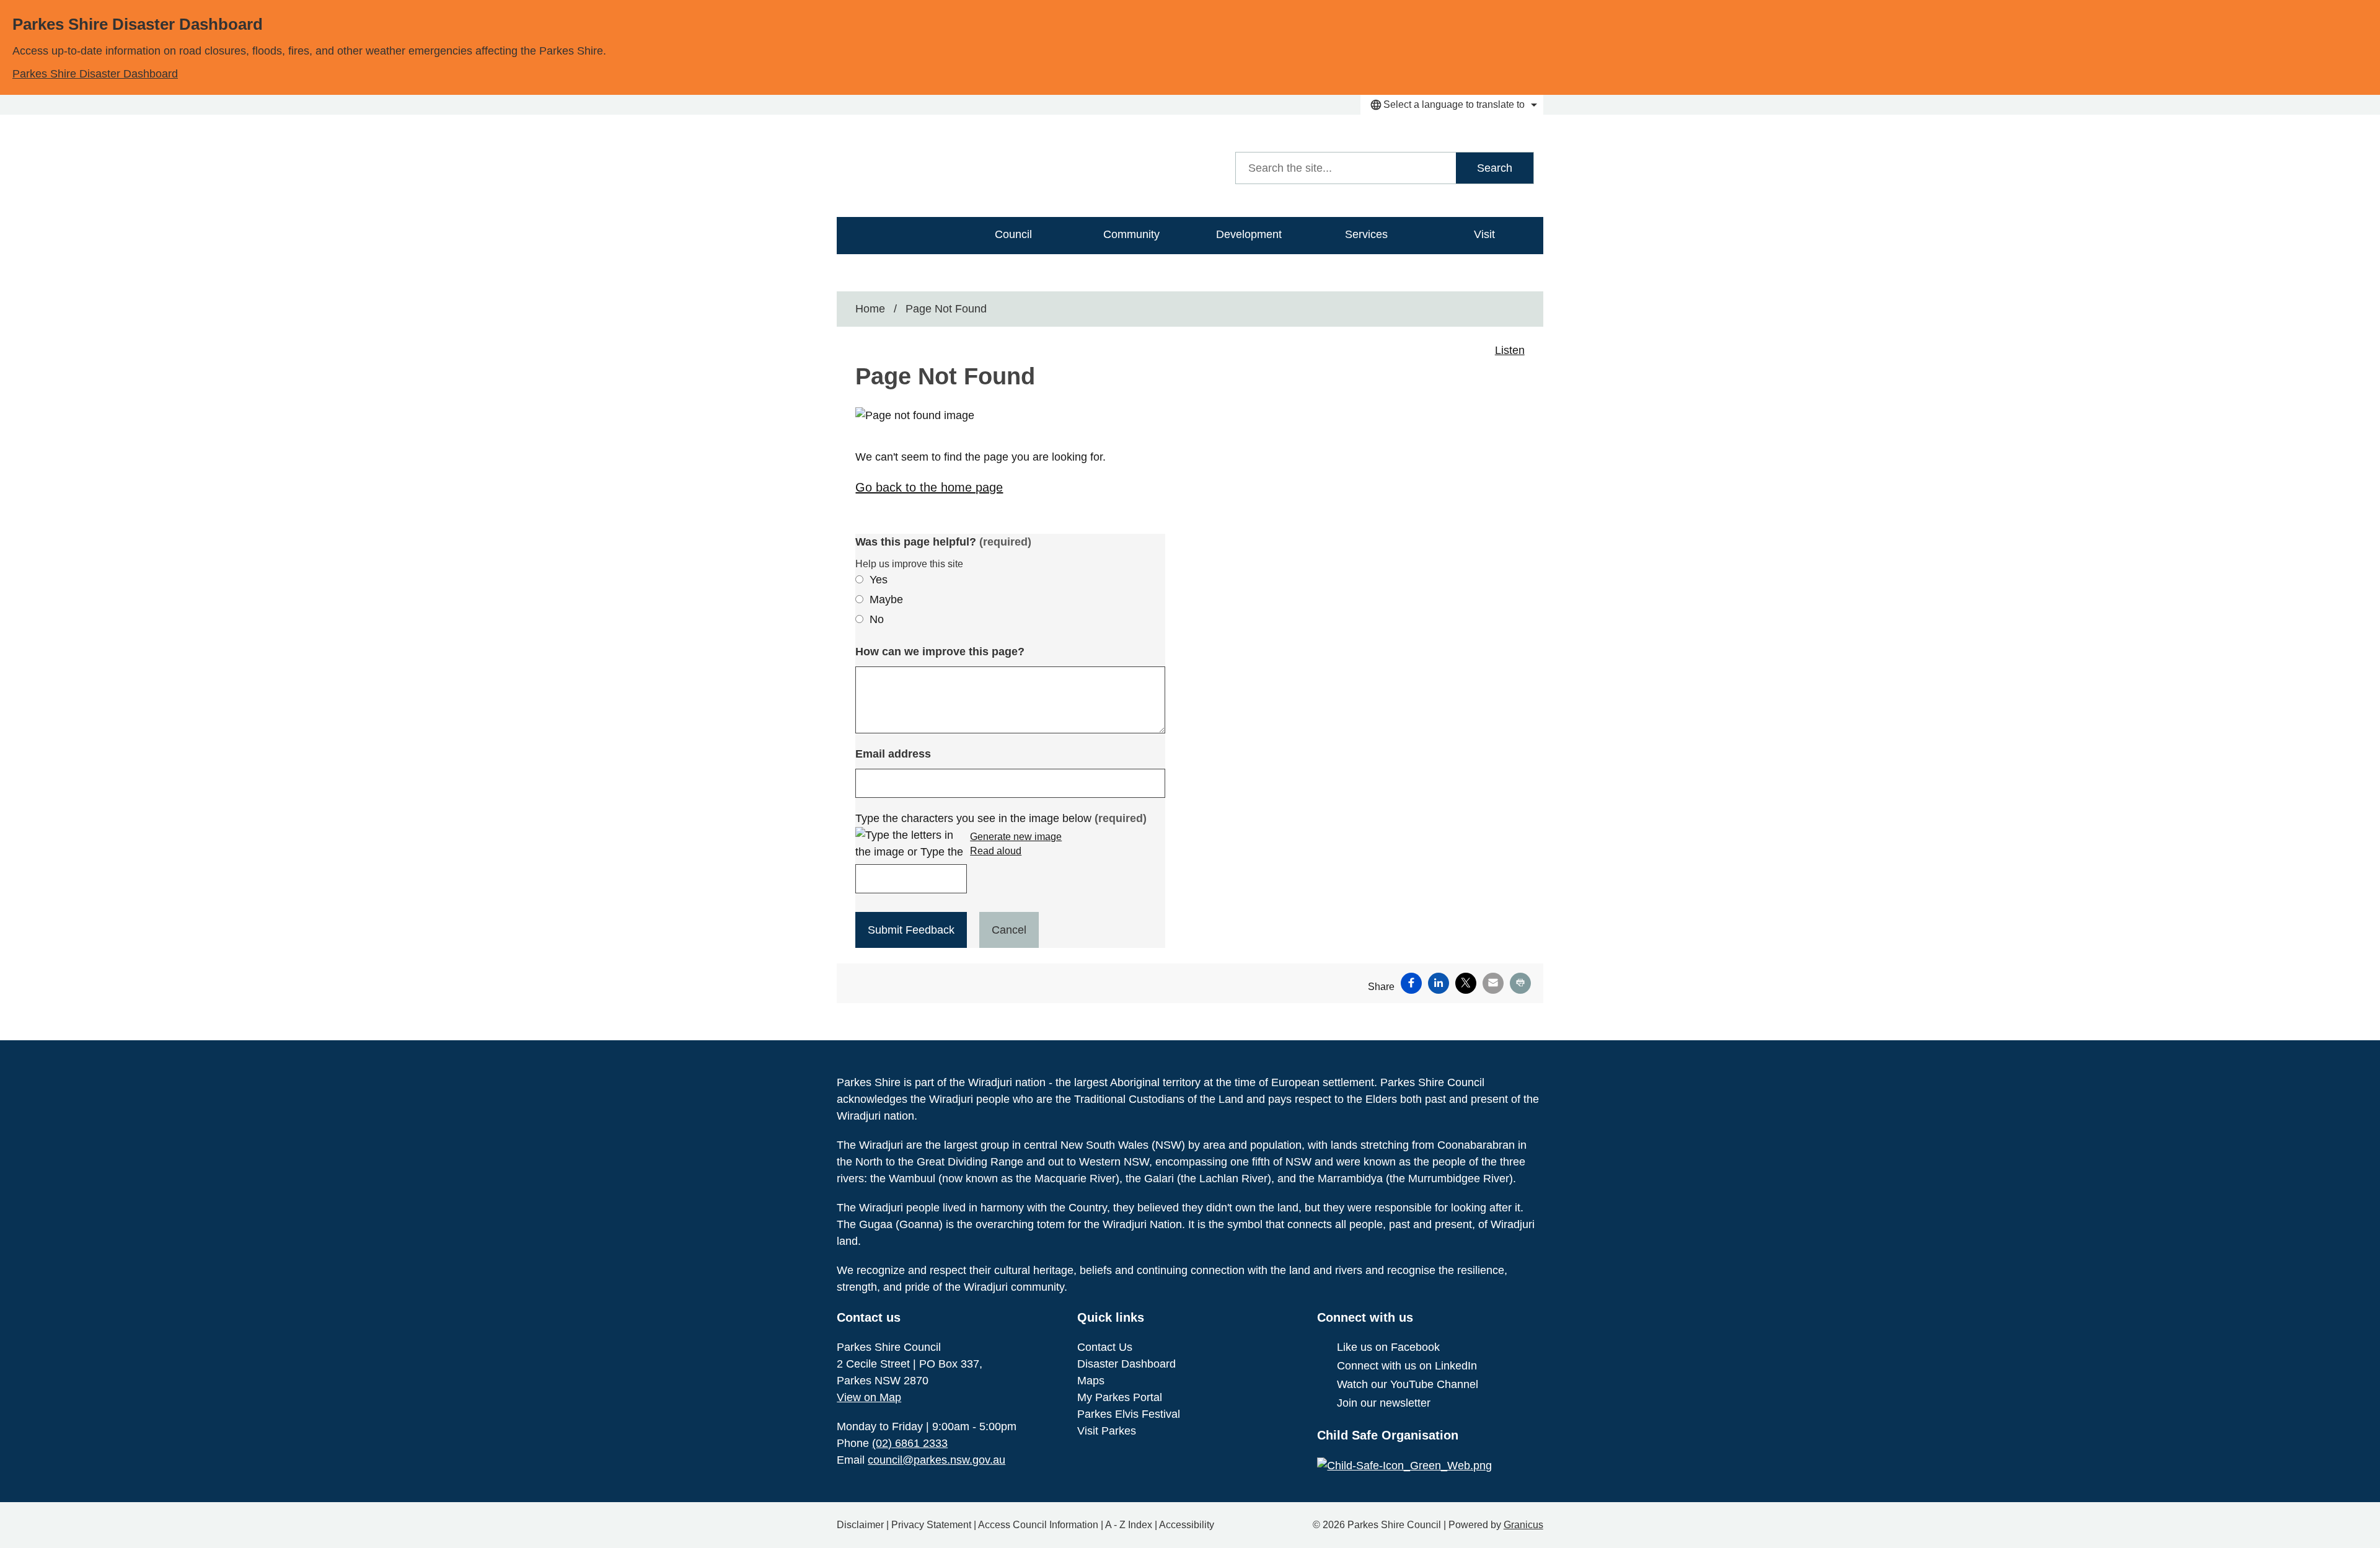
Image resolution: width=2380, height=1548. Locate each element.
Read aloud (996, 851)
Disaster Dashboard (1126, 1364)
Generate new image (1016, 837)
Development (1249, 234)
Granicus (1523, 1525)
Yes (879, 580)
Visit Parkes (1107, 1431)
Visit (1484, 234)
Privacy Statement (931, 1525)
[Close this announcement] (2365, 14)
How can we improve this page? (940, 652)
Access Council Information (1038, 1525)
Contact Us (1105, 1347)
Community (1131, 234)
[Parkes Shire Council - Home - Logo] (952, 166)
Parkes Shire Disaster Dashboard (95, 74)
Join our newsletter (1384, 1403)
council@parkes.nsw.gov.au (937, 1460)
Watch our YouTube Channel (1408, 1384)
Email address (893, 754)
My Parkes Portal (1120, 1397)
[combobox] (1452, 105)
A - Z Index (1129, 1525)
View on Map (869, 1397)
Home (870, 309)
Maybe (886, 599)
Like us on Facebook (1388, 1347)
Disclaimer (860, 1525)
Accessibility (1187, 1525)
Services (1366, 234)
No (877, 619)
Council (1013, 234)
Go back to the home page (929, 487)
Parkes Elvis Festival (1129, 1414)
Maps (1091, 1381)
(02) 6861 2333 (910, 1443)
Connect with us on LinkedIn (1407, 1366)
